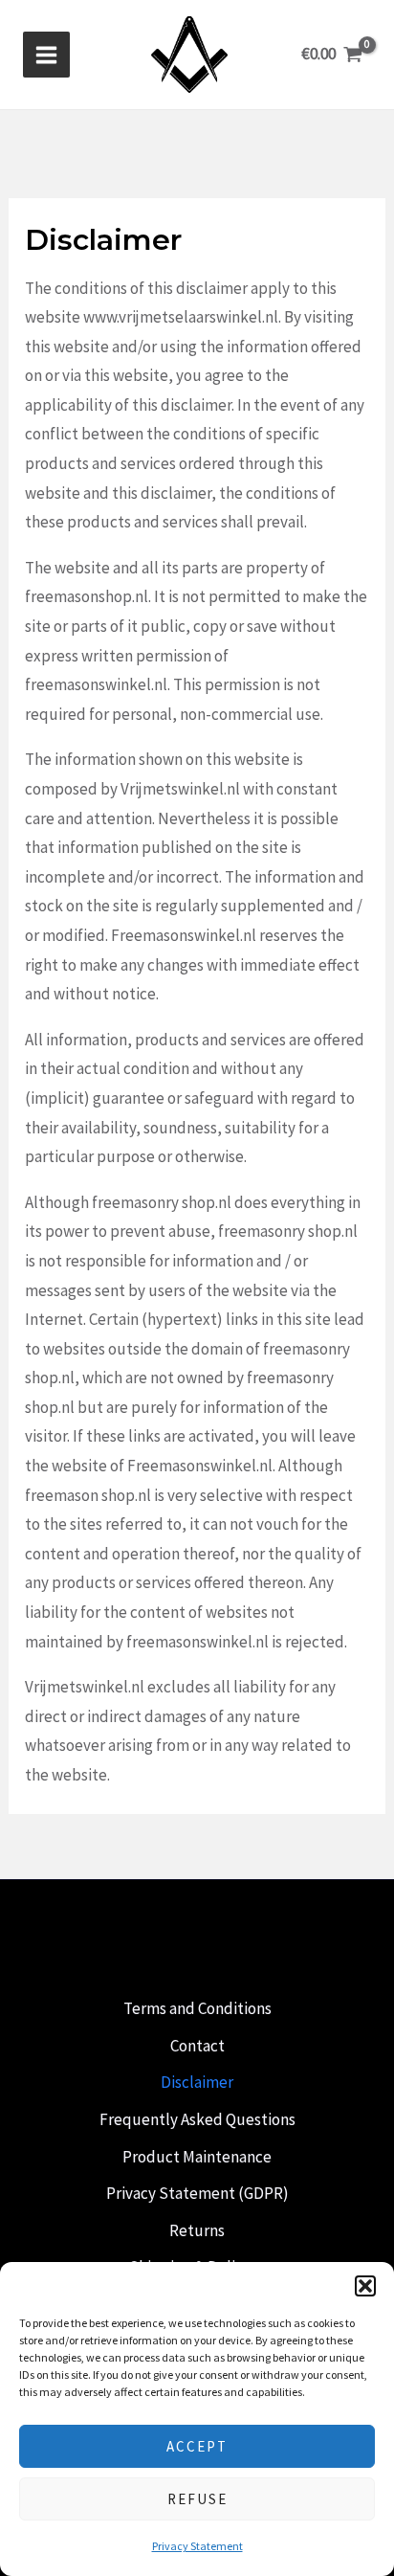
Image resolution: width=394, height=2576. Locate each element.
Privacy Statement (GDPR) (197, 2193)
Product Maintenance (197, 2157)
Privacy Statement (197, 2546)
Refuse (197, 2499)
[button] (365, 2286)
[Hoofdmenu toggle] (46, 55)
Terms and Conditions (197, 2008)
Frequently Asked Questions (197, 2119)
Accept (197, 2446)
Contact (197, 2046)
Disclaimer (197, 2082)
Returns (197, 2230)
